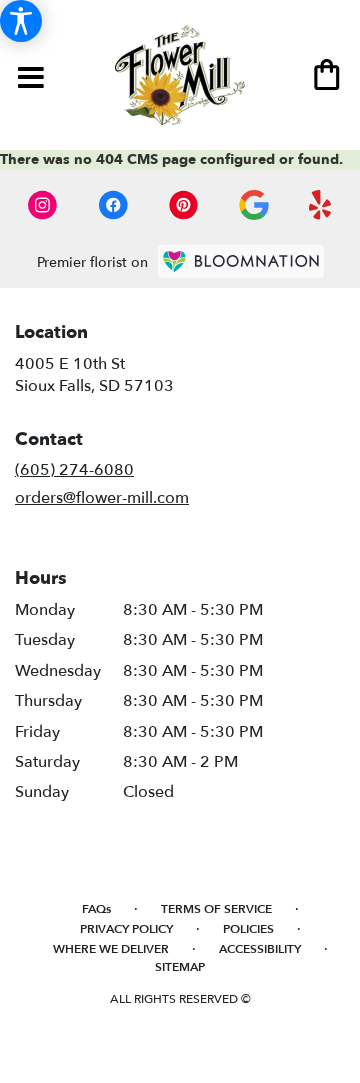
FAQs (96, 909)
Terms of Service (216, 909)
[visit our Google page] (254, 205)
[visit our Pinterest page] (184, 205)
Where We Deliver (111, 949)
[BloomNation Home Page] (241, 261)
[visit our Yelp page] (320, 205)
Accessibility (260, 949)
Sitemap (180, 967)
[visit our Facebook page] (113, 205)
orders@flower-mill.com (102, 498)
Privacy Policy (126, 929)
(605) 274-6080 (74, 470)
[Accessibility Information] (21, 21)
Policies (248, 929)
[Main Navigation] (30, 79)
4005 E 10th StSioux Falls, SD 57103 (94, 375)
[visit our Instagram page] (43, 205)
